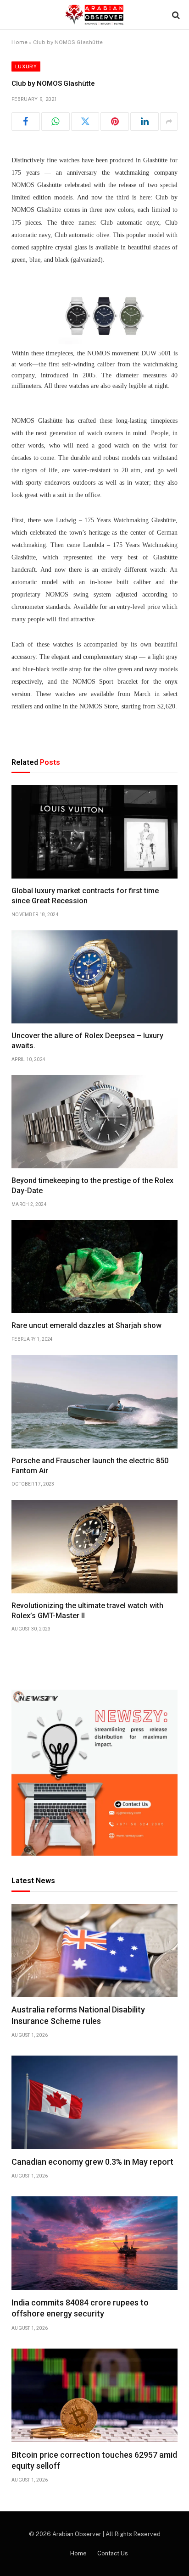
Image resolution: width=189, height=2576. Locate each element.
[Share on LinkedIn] (145, 122)
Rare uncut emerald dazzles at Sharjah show (86, 1325)
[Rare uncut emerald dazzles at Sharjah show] (94, 1267)
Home (19, 42)
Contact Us (113, 2553)
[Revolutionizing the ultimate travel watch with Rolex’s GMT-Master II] (94, 1547)
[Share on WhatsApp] (56, 122)
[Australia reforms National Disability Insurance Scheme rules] (94, 1951)
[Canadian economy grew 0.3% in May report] (94, 2102)
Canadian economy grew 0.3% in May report (92, 2162)
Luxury (26, 66)
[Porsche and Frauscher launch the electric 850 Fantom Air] (94, 1402)
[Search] (175, 15)
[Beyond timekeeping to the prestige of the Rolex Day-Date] (94, 1122)
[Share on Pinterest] (115, 122)
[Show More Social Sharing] (169, 122)
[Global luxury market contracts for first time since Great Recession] (94, 832)
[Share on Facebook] (26, 122)
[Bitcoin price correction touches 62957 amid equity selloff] (94, 2395)
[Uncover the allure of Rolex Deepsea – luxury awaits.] (94, 977)
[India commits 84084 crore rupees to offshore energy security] (94, 2243)
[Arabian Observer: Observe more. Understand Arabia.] (94, 15)
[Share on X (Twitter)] (85, 122)
